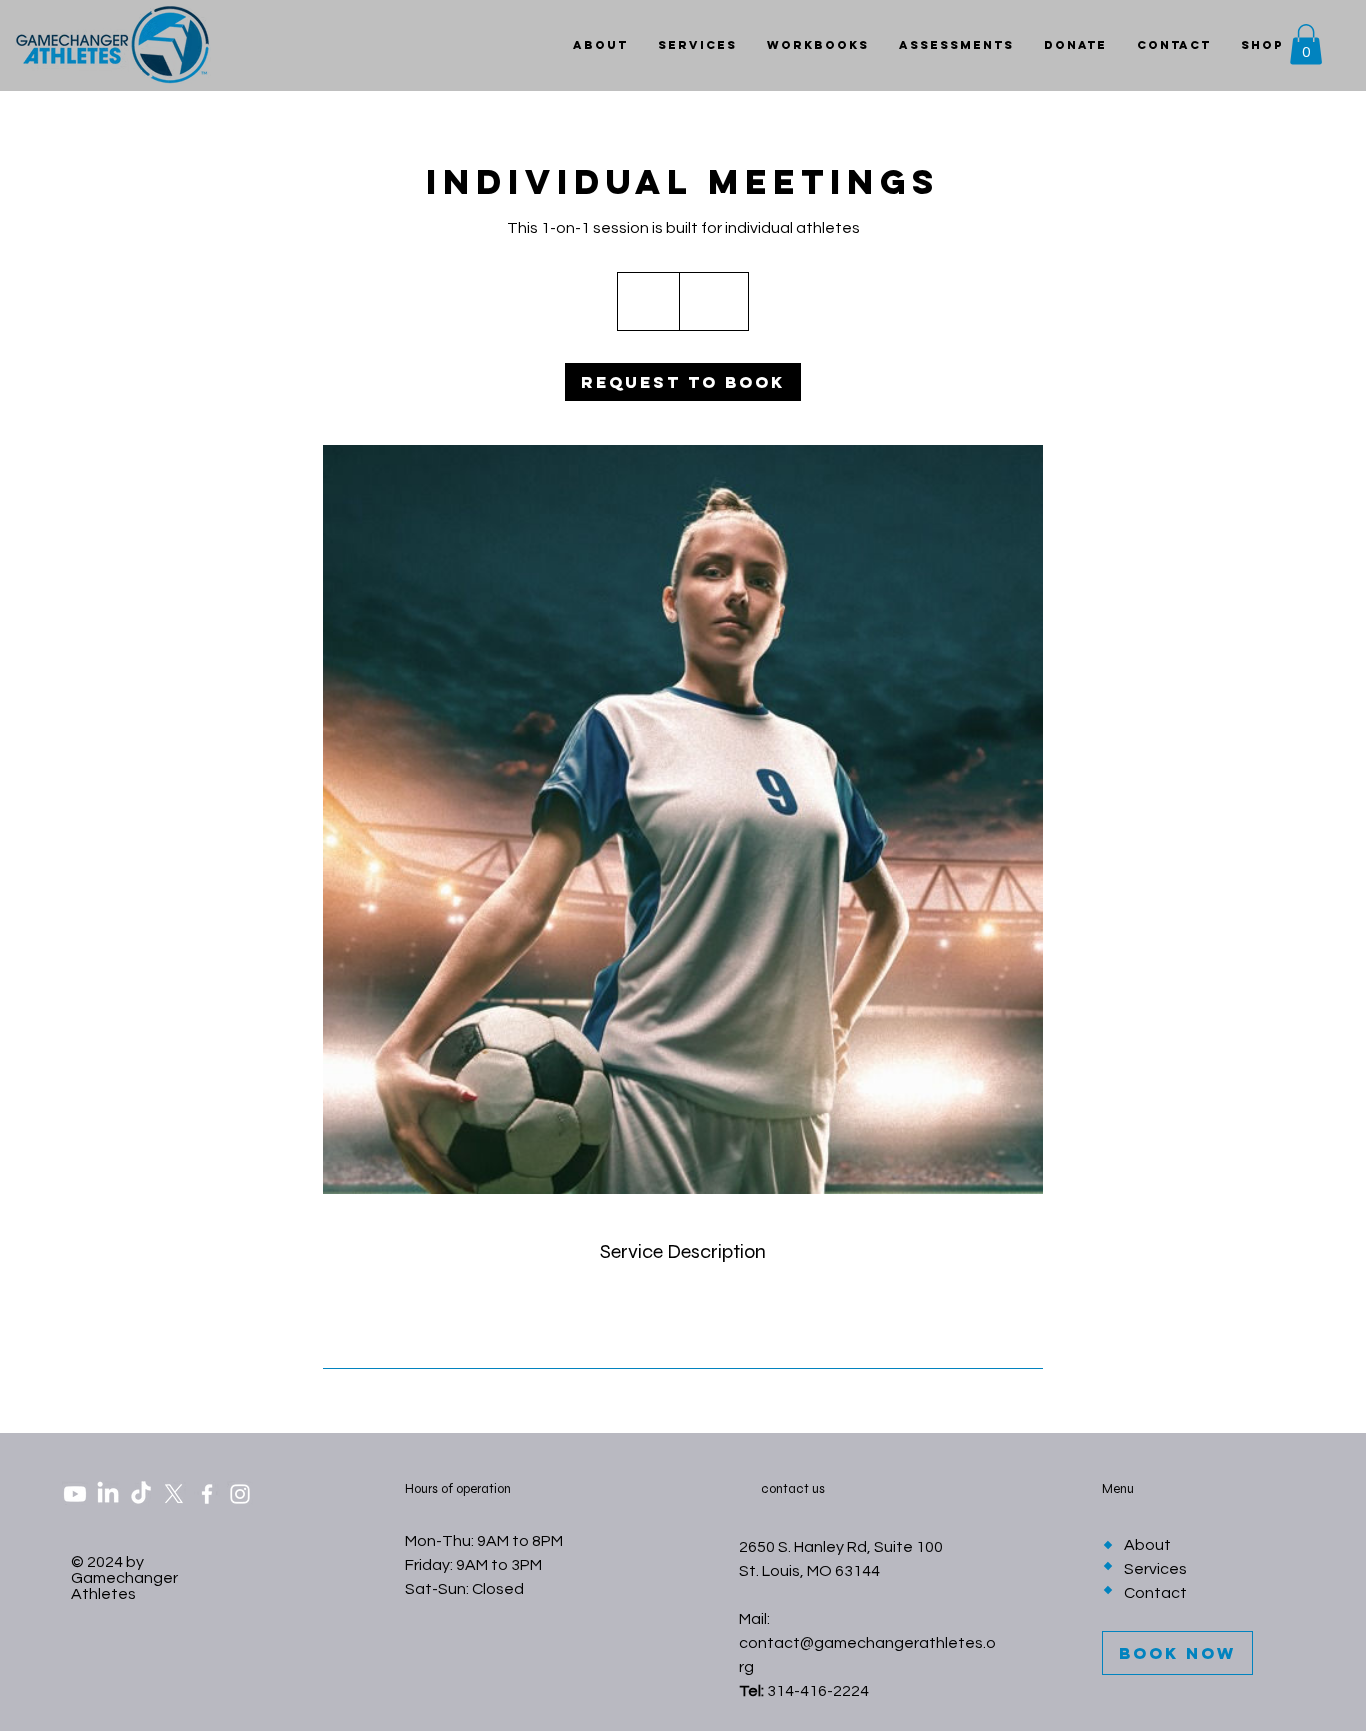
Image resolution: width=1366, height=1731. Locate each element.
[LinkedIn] (108, 1494)
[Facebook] (207, 1494)
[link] (683, 382)
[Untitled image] (683, 819)
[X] (174, 1494)
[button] (1306, 44)
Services (1155, 1569)
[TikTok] (141, 1494)
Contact (1155, 1593)
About (1147, 1545)
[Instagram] (240, 1494)
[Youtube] (75, 1494)
